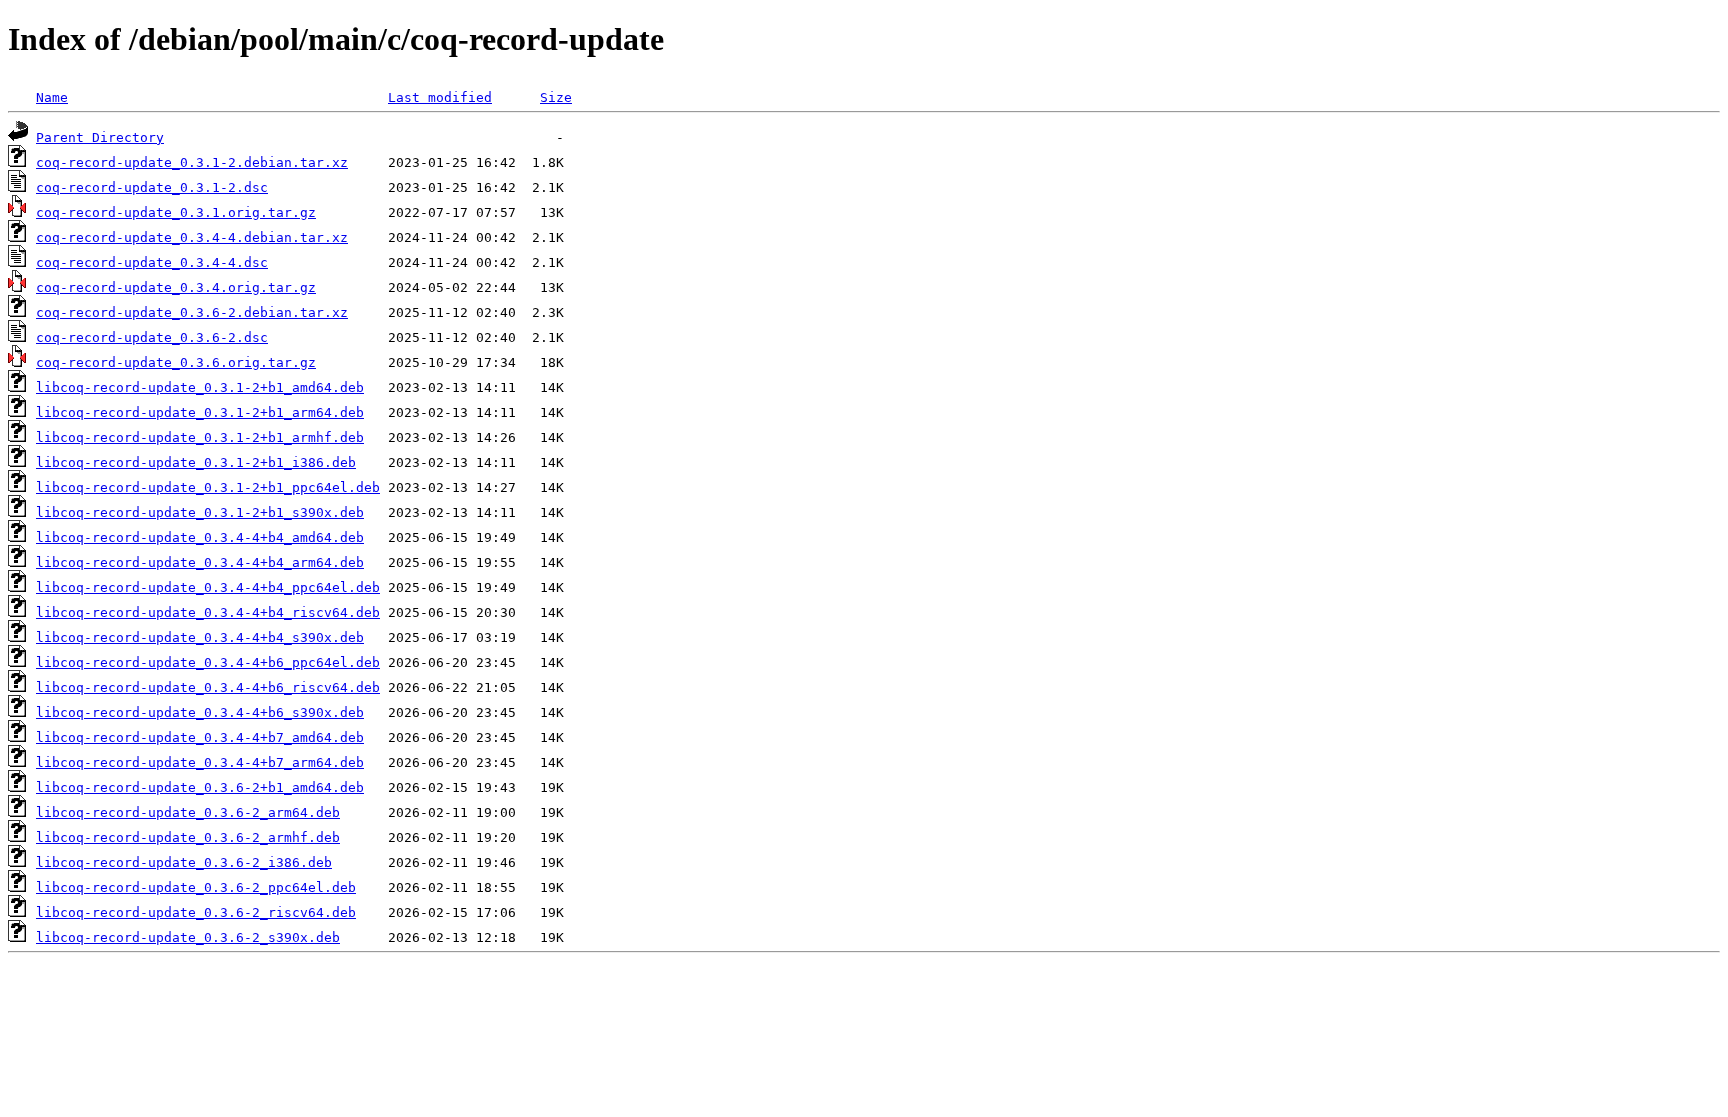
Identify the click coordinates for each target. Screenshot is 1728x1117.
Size (556, 97)
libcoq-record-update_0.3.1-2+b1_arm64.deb (200, 412)
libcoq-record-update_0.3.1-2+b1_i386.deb (196, 462)
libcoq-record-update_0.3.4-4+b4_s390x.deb (200, 637)
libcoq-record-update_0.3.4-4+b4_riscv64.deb (208, 612)
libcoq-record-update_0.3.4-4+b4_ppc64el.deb (208, 587)
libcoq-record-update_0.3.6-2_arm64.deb (188, 812)
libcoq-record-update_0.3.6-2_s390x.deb (188, 937)
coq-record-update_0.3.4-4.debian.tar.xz (192, 237)
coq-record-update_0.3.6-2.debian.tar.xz (192, 312)
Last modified (440, 97)
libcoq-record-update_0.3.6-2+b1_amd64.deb (200, 787)
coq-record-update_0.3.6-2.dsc (152, 337)
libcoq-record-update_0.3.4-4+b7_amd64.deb (200, 737)
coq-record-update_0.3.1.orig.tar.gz (176, 212)
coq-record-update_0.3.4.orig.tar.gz (176, 287)
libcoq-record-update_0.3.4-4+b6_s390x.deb (200, 712)
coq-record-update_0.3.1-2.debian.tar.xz (192, 162)
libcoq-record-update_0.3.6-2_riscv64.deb (196, 912)
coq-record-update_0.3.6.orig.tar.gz (176, 362)
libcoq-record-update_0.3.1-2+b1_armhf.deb (200, 437)
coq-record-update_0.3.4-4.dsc (152, 262)
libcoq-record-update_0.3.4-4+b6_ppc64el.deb (208, 662)
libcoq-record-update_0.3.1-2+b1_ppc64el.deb (208, 487)
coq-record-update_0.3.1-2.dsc (152, 187)
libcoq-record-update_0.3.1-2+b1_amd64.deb (200, 387)
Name (52, 97)
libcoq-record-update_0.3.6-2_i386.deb (184, 862)
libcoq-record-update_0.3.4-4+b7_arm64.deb (200, 762)
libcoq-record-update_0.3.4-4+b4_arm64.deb (200, 562)
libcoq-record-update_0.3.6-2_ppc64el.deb (196, 887)
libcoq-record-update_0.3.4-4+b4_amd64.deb (200, 537)
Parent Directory (100, 137)
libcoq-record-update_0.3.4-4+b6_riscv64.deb (208, 687)
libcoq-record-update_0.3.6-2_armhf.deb (188, 837)
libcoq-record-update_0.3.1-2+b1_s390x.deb (200, 512)
